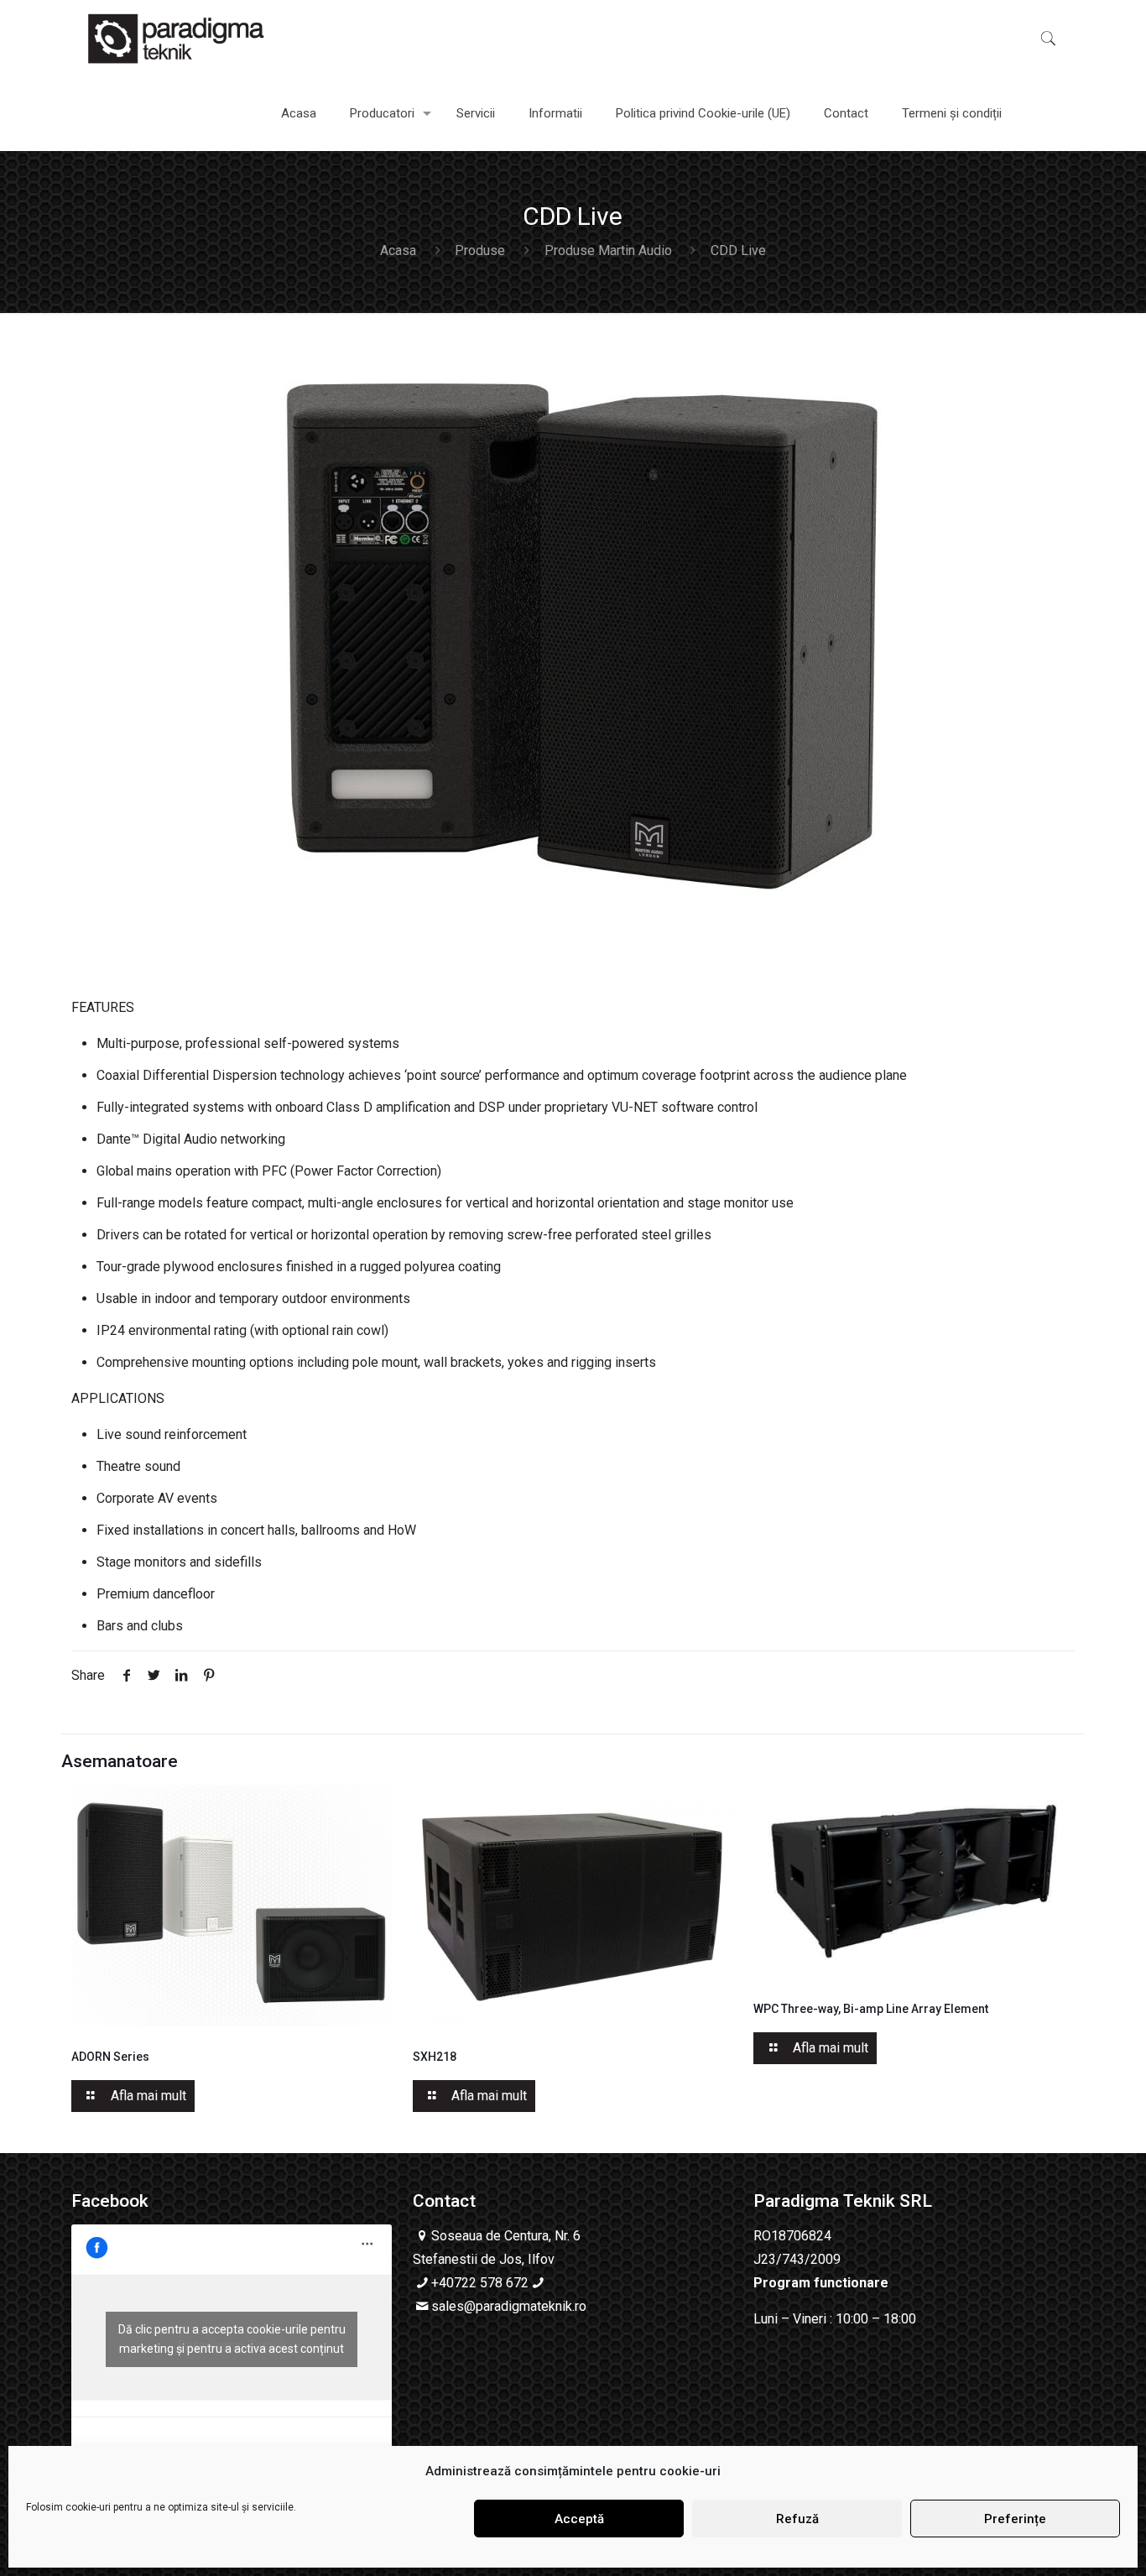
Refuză (797, 2519)
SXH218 (435, 2057)
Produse (480, 250)
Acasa (398, 250)
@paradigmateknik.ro (525, 2306)
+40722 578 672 (480, 2283)
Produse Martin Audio (608, 250)
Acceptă (579, 2519)
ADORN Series (110, 2057)
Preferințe (1015, 2519)
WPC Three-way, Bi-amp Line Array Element (871, 2009)
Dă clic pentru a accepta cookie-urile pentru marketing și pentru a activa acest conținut (232, 2339)
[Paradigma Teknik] (176, 38)
